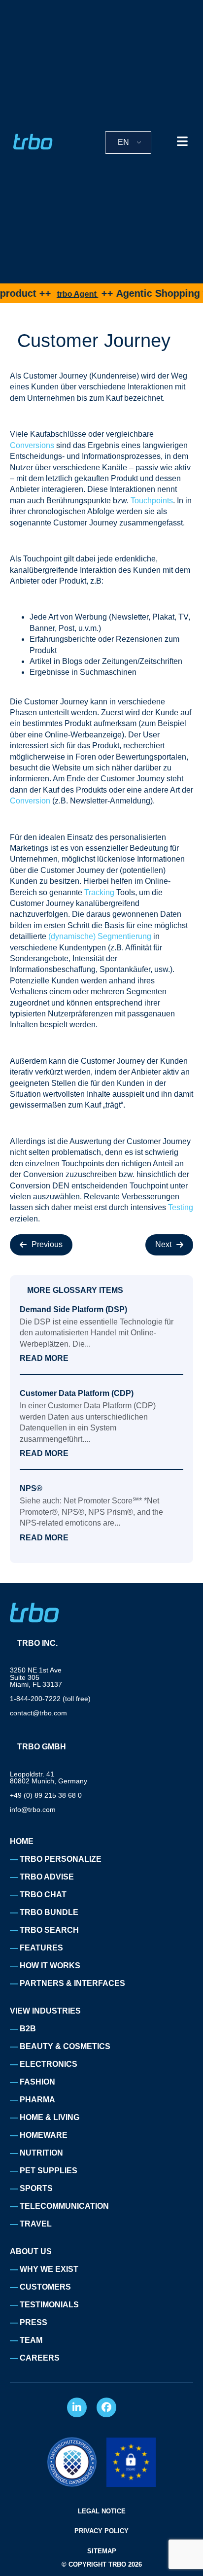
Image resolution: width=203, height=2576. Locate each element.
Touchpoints (152, 501)
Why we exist (49, 2269)
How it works (50, 1966)
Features (41, 1948)
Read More (44, 1358)
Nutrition (41, 2153)
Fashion (37, 2082)
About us (31, 2251)
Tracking (99, 892)
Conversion (30, 801)
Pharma (37, 2100)
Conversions (32, 445)
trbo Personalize (61, 1859)
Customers (45, 2287)
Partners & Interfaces (72, 1983)
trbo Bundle (49, 1912)
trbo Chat (43, 1895)
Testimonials (49, 2305)
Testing (181, 1207)
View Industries (45, 2011)
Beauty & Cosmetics (65, 2046)
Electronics (49, 2064)
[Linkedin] (77, 2407)
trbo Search (49, 1930)
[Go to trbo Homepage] (33, 142)
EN (123, 142)
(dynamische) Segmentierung (101, 936)
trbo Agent (57, 294)
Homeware (44, 2135)
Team (31, 2340)
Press (34, 2322)
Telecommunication (64, 2206)
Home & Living (50, 2117)
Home (22, 1841)
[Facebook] (106, 2407)
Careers (40, 2358)
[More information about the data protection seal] (72, 2462)
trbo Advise (47, 1877)
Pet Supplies (49, 2171)
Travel (36, 2224)
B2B (28, 2029)
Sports (36, 2188)
